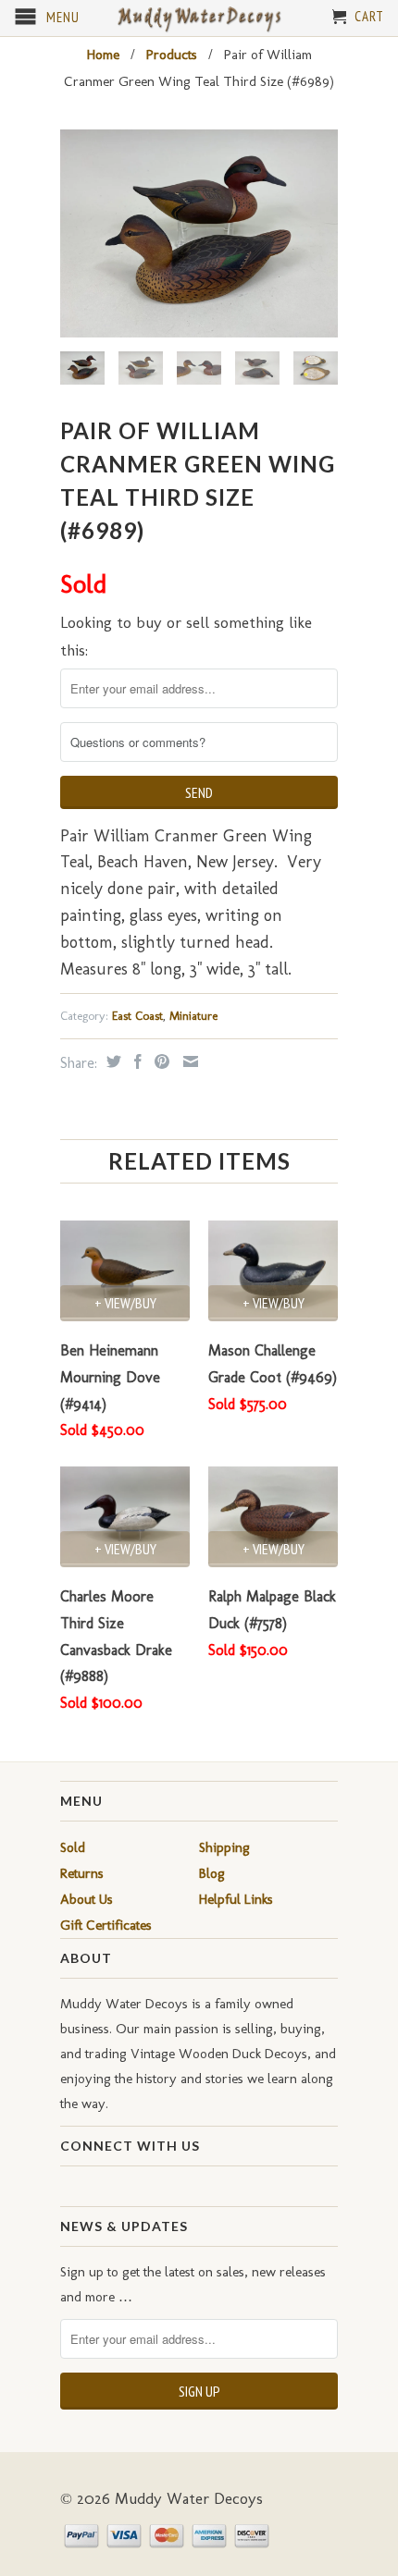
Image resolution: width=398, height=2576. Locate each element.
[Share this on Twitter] (112, 1061)
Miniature (193, 1016)
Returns (82, 1873)
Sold (73, 1847)
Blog (212, 1873)
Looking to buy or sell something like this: (186, 637)
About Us (87, 1899)
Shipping (224, 1847)
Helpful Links (236, 1899)
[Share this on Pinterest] (160, 1061)
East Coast (137, 1016)
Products (172, 55)
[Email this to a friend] (188, 1061)
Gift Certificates (106, 1925)
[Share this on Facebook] (136, 1061)
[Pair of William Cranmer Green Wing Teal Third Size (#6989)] (199, 233)
